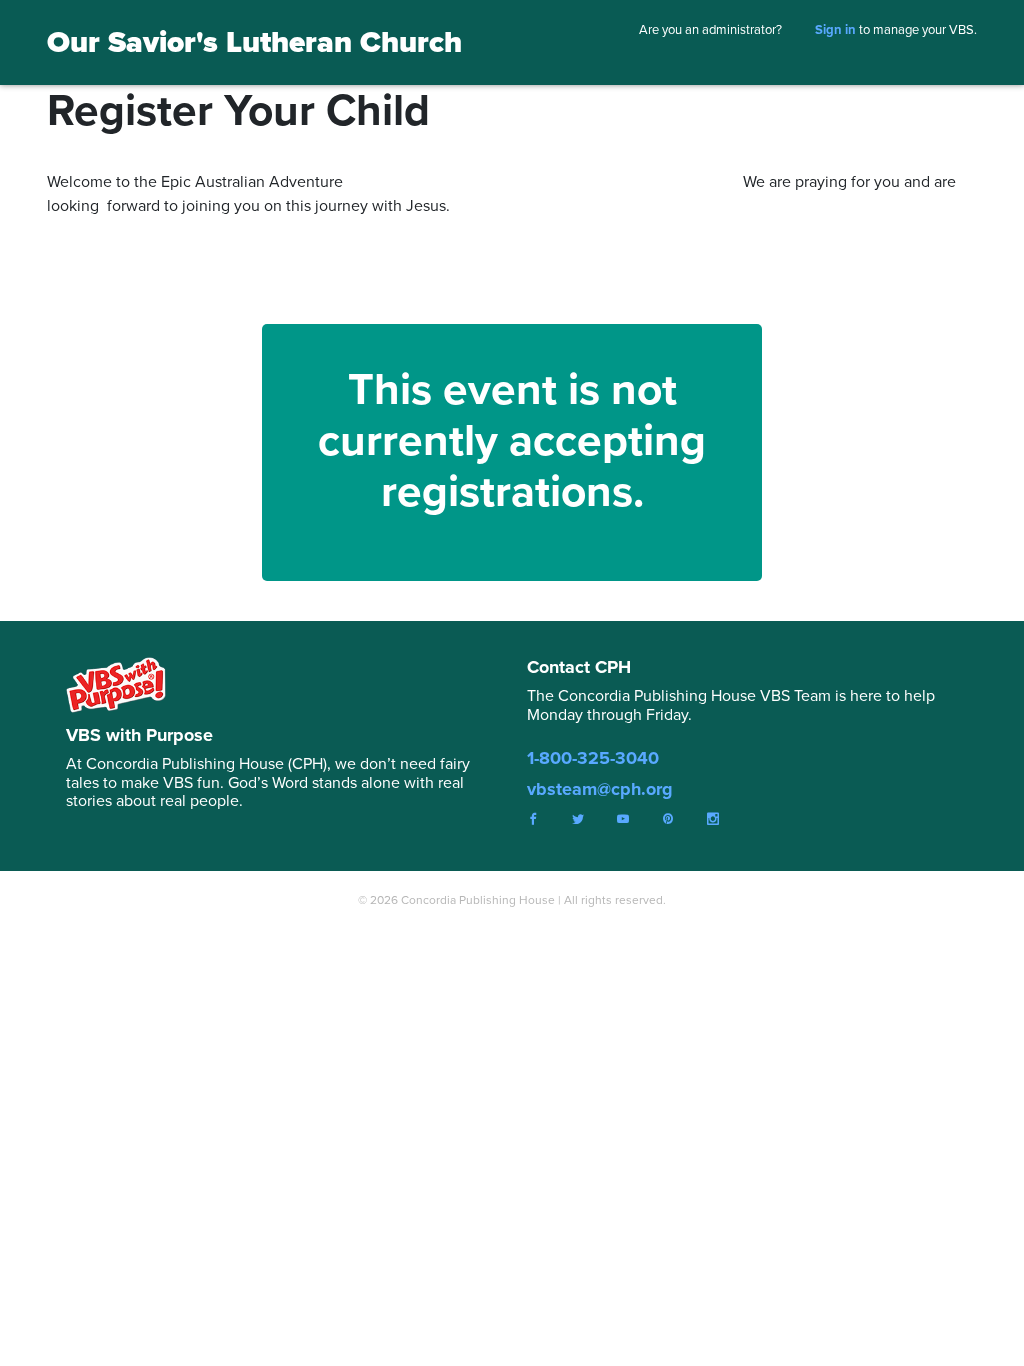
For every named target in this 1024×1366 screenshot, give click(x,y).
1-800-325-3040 (593, 758)
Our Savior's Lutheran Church (254, 42)
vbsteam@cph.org (600, 789)
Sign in (835, 29)
